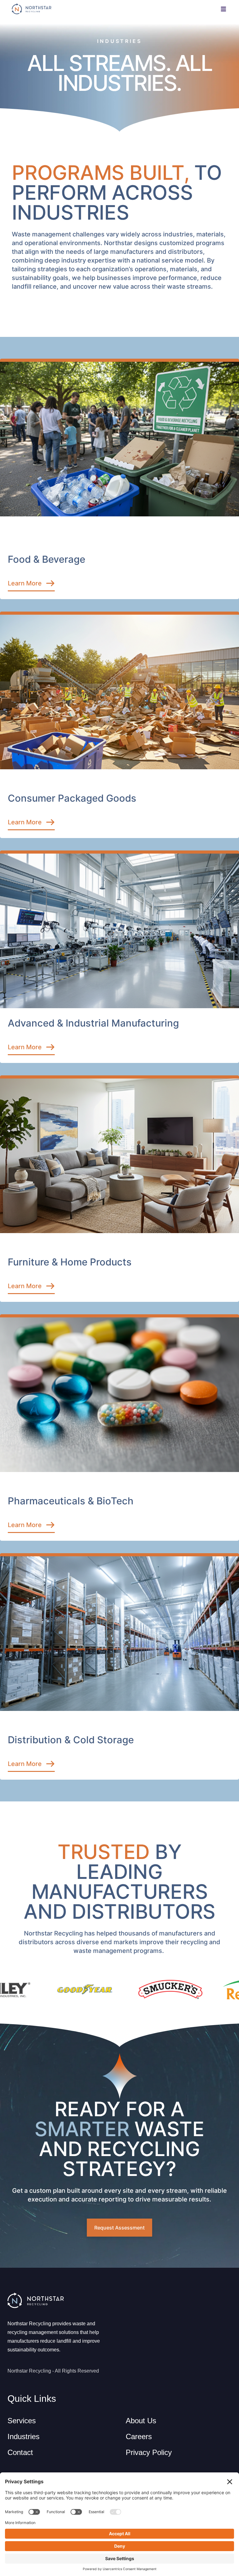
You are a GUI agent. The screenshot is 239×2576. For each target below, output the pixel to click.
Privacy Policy (149, 2452)
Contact (20, 2452)
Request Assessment (119, 2228)
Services (22, 2421)
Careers (139, 2436)
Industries (23, 2436)
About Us (141, 2421)
